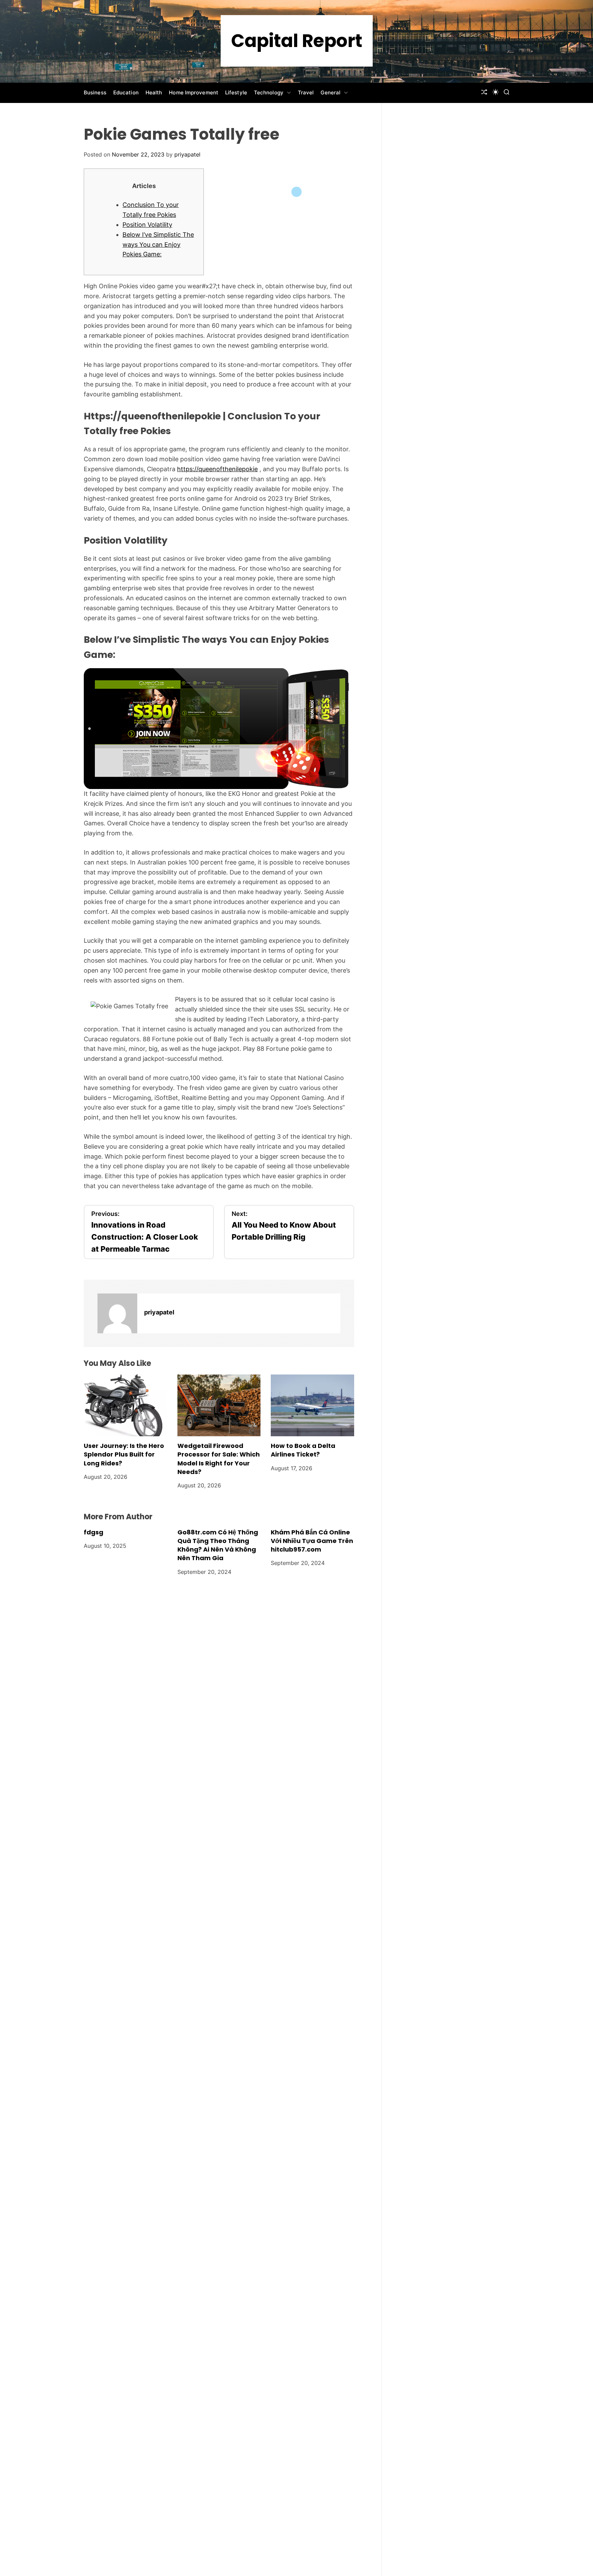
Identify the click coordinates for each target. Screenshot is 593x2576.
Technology (269, 92)
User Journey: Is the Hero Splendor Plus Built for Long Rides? (124, 1454)
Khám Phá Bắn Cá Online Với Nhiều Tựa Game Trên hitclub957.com (312, 1541)
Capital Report (297, 41)
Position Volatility (147, 225)
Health (154, 92)
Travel (306, 92)
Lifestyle (236, 92)
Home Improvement (194, 92)
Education (126, 92)
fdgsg (94, 1532)
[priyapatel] (117, 1313)
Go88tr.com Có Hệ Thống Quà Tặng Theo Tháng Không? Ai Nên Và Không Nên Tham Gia (218, 1545)
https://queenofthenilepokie (217, 469)
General (330, 92)
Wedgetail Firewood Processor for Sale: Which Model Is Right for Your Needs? (219, 1459)
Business (95, 92)
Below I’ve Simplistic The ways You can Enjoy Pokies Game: (158, 245)
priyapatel (187, 154)
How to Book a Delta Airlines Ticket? (303, 1450)
